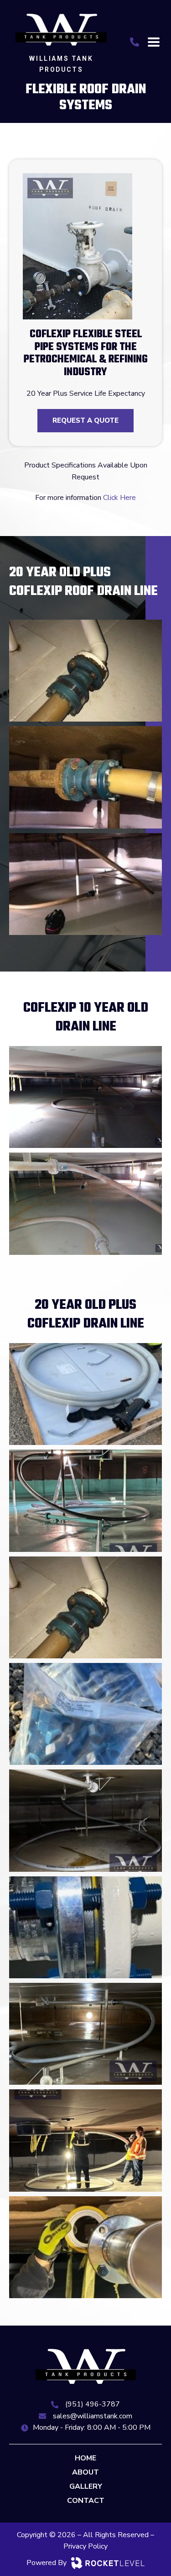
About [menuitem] (85, 2472)
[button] (153, 42)
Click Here (119, 498)
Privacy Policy (85, 2546)
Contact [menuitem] (86, 2501)
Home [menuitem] (85, 2458)
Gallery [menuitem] (86, 2486)
